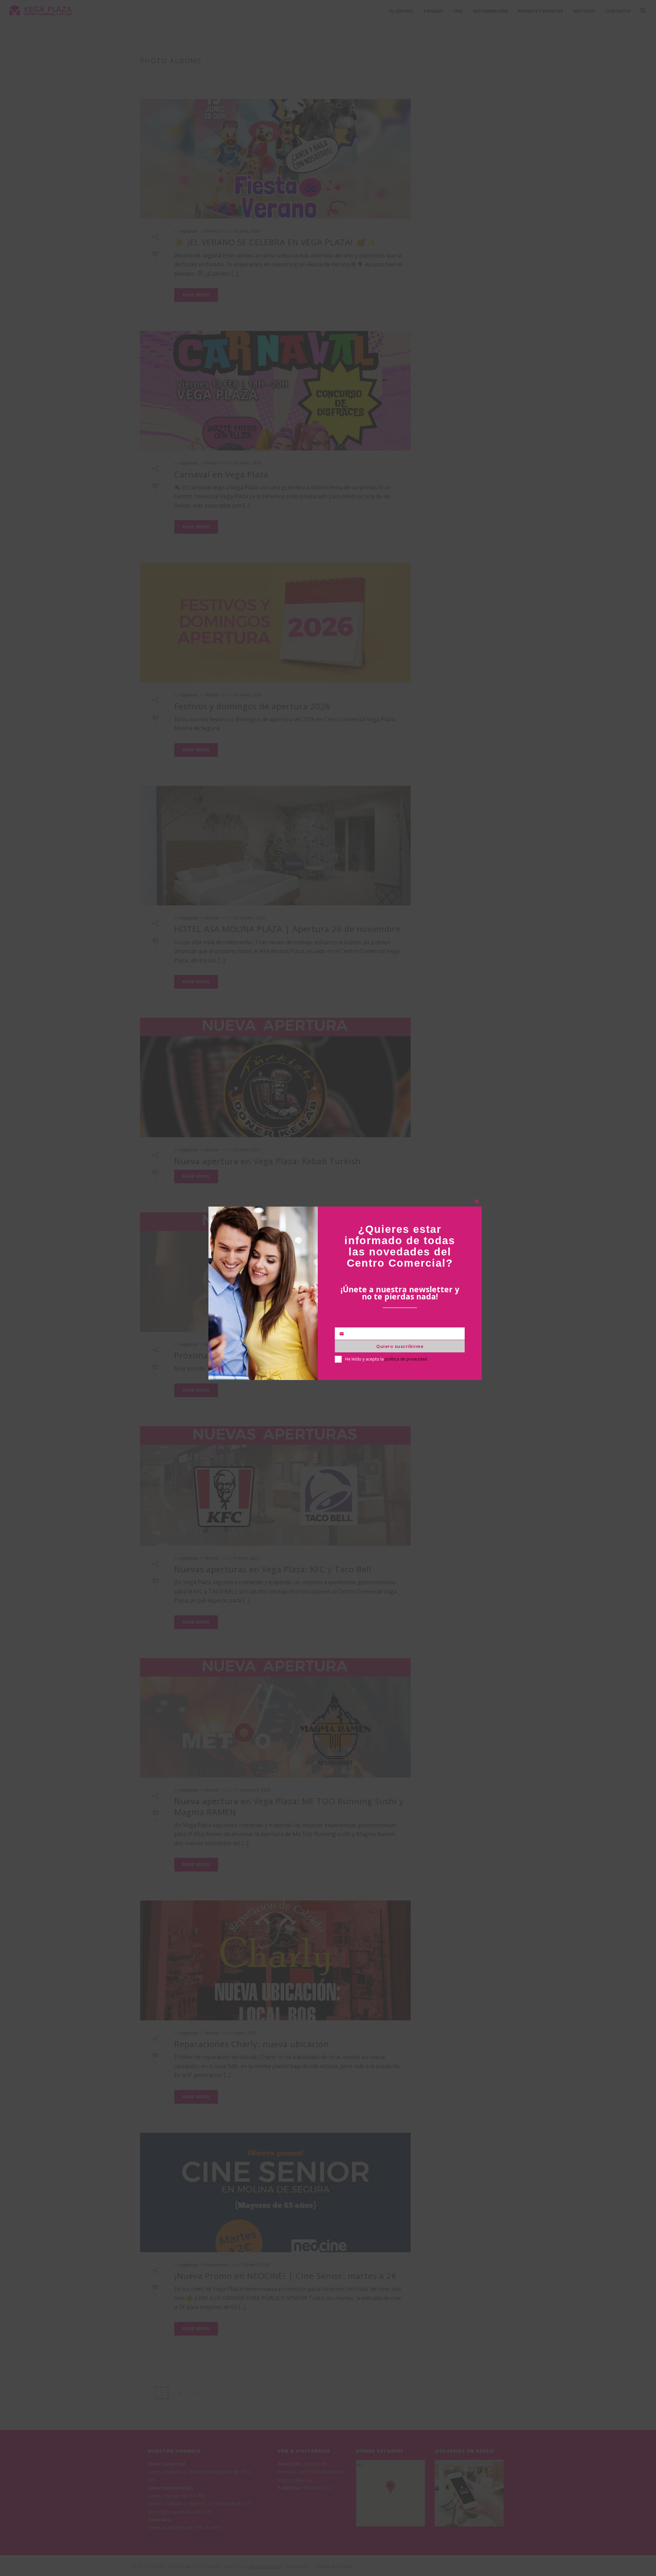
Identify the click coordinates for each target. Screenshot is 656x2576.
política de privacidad (406, 1359)
